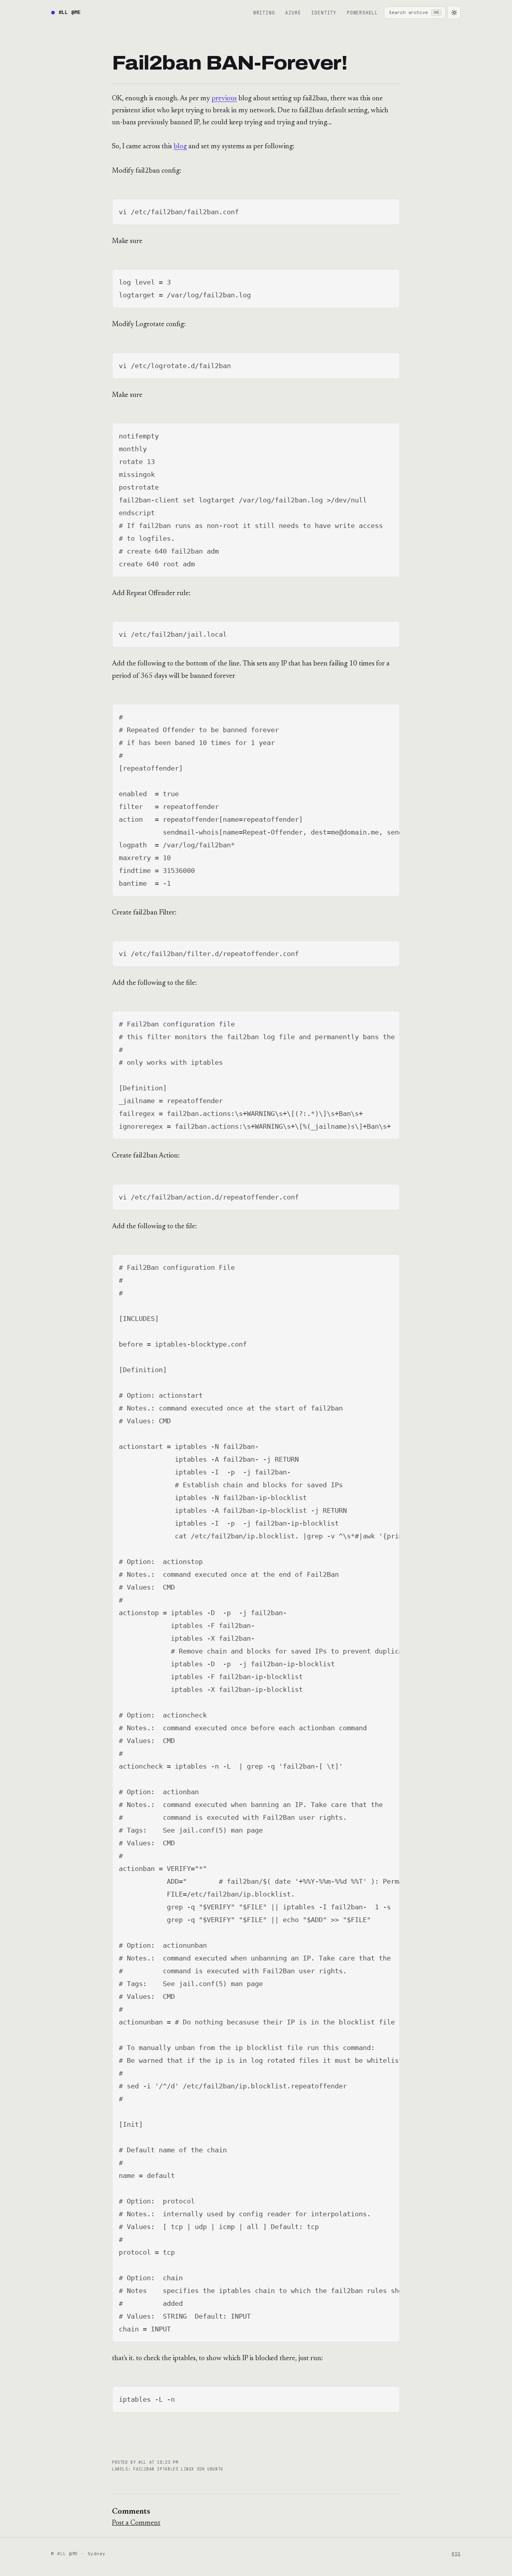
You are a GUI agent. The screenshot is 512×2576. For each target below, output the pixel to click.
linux (189, 2469)
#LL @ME (70, 12)
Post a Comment (136, 2523)
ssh (202, 2469)
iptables (169, 2469)
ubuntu (215, 2469)
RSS (456, 2554)
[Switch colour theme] (454, 12)
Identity (324, 13)
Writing (264, 13)
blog (180, 147)
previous (224, 99)
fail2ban (145, 2469)
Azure (293, 13)
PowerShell (362, 13)
